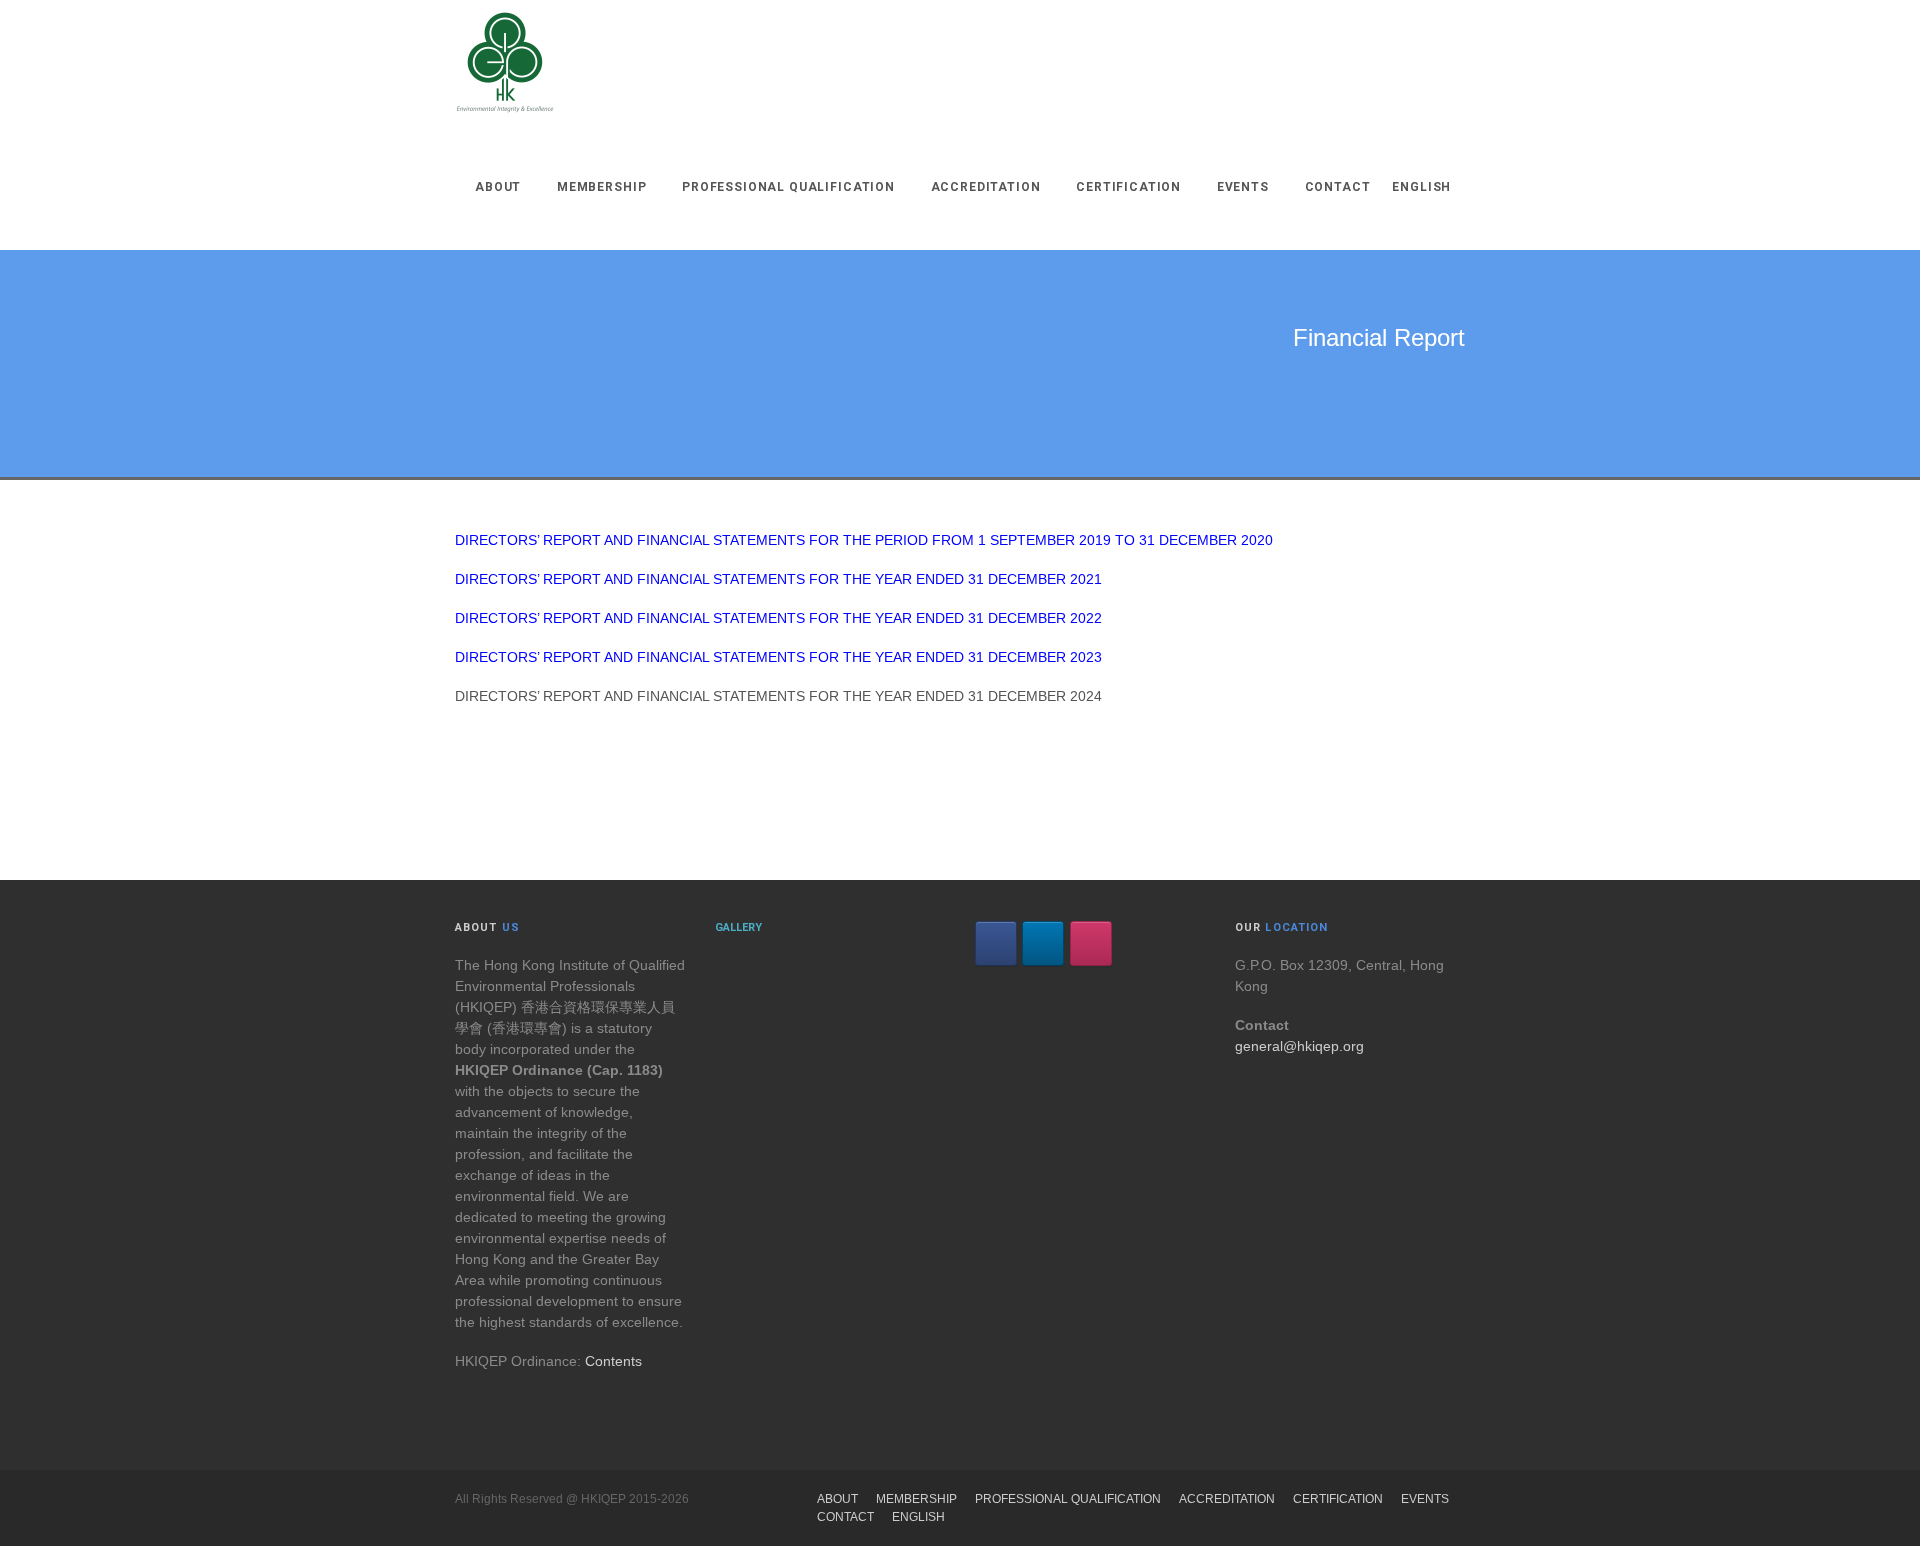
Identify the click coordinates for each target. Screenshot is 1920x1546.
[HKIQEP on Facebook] (996, 943)
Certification (1128, 187)
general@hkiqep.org (1299, 1046)
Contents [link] (613, 1361)
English (1421, 187)
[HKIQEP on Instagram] (1091, 943)
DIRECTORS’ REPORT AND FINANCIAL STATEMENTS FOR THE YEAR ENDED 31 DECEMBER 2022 (778, 618)
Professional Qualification (788, 187)
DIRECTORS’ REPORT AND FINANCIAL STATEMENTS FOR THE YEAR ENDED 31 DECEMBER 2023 (778, 657)
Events (1243, 187)
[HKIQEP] (505, 62)
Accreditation (986, 187)
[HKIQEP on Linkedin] (1043, 943)
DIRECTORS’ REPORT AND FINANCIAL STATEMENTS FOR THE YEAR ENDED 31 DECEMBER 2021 (778, 579)
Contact (1338, 187)
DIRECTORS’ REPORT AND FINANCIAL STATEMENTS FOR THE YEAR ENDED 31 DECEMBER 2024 (778, 696)
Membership (601, 187)
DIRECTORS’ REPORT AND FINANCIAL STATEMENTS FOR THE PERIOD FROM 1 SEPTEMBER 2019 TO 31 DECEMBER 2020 (864, 540)
